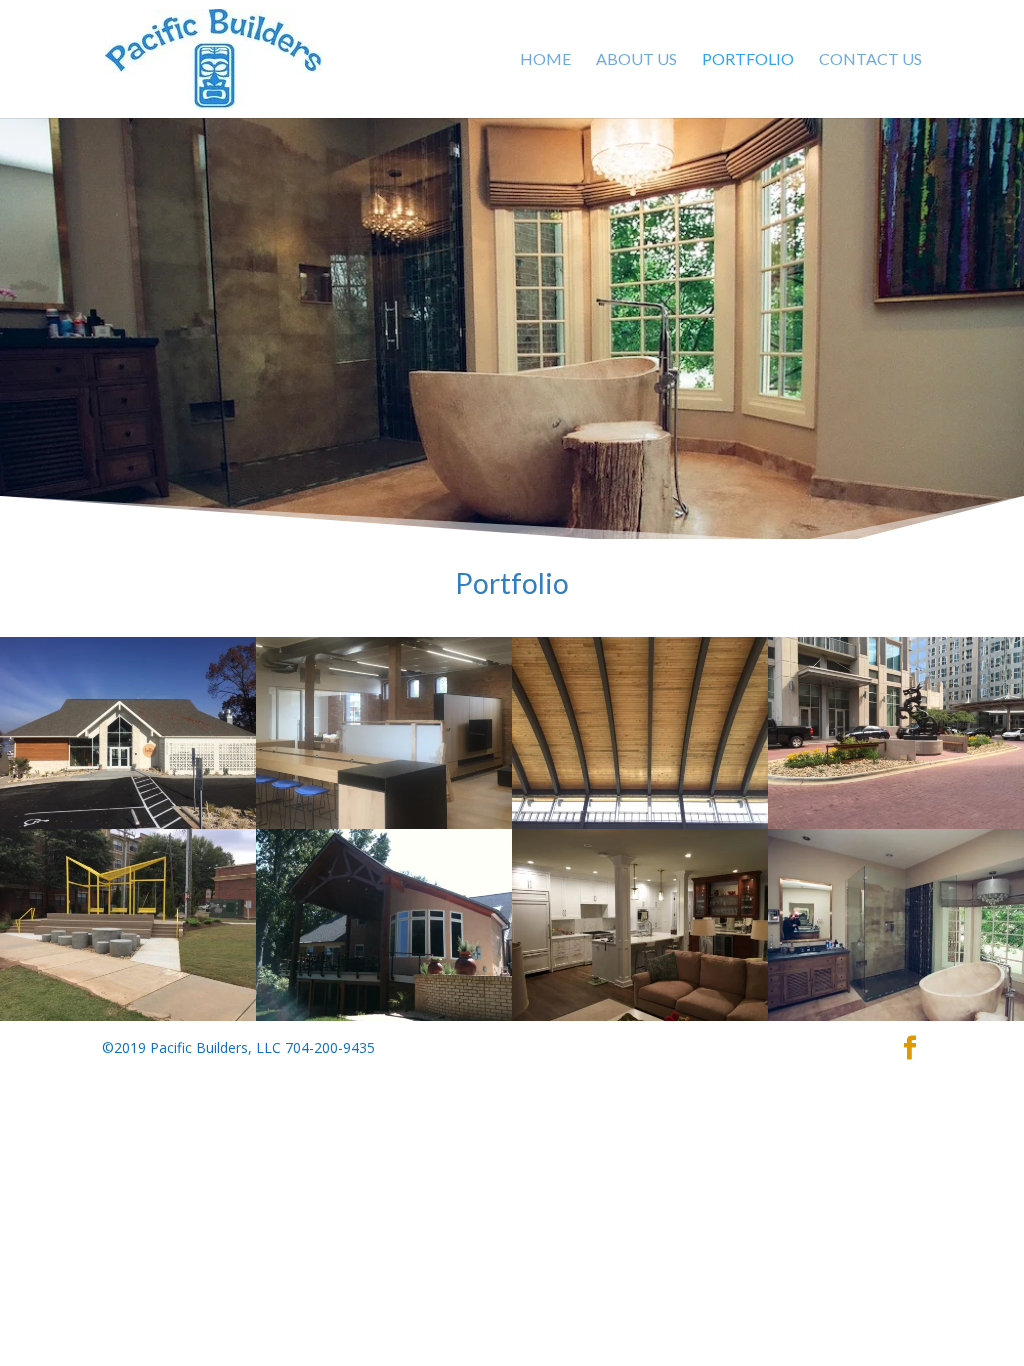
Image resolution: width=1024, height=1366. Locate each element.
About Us (636, 60)
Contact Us (870, 60)
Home (545, 60)
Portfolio (748, 60)
